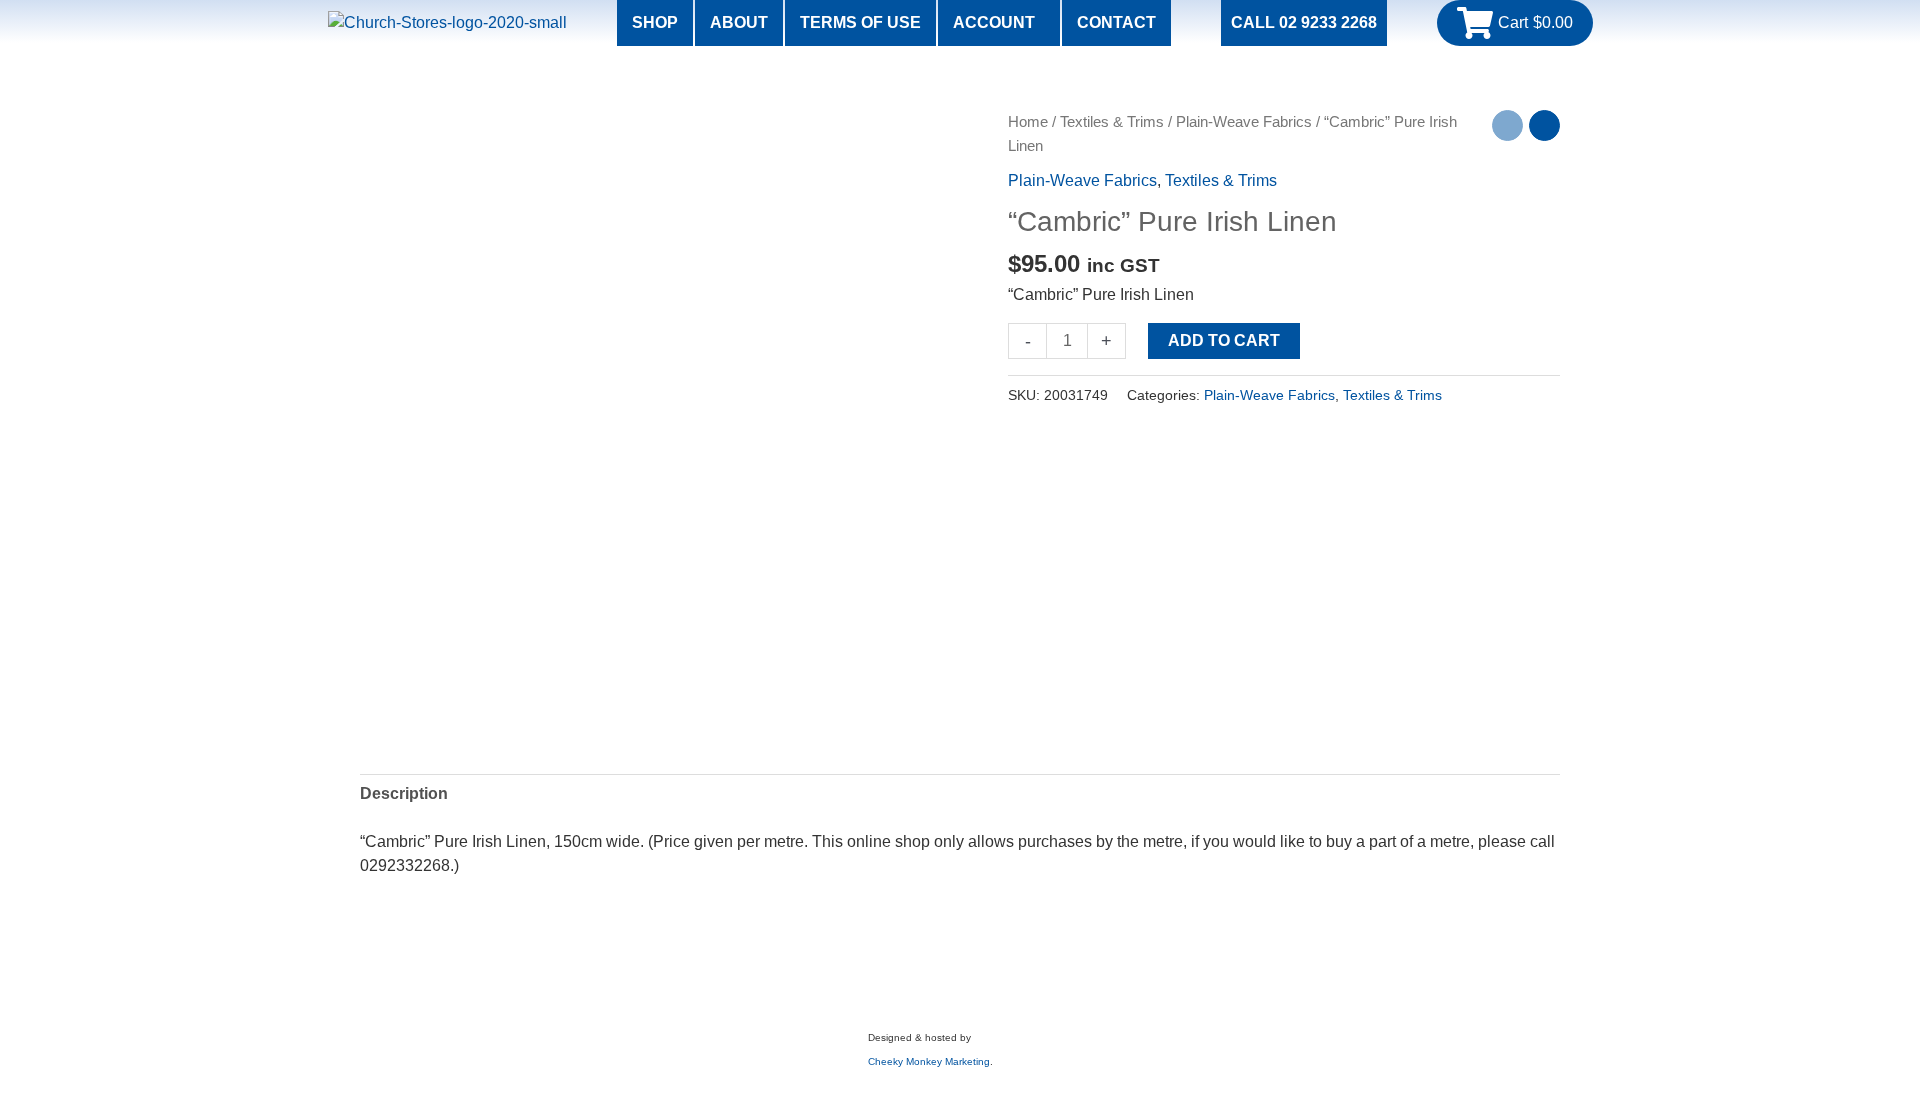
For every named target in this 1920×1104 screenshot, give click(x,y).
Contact (1116, 22)
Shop (655, 22)
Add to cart (1224, 340)
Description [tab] (404, 793)
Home (1028, 122)
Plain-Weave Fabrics (1244, 122)
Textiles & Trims (1112, 122)
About (739, 22)
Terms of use (860, 22)
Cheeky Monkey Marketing (929, 1061)
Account (994, 22)
